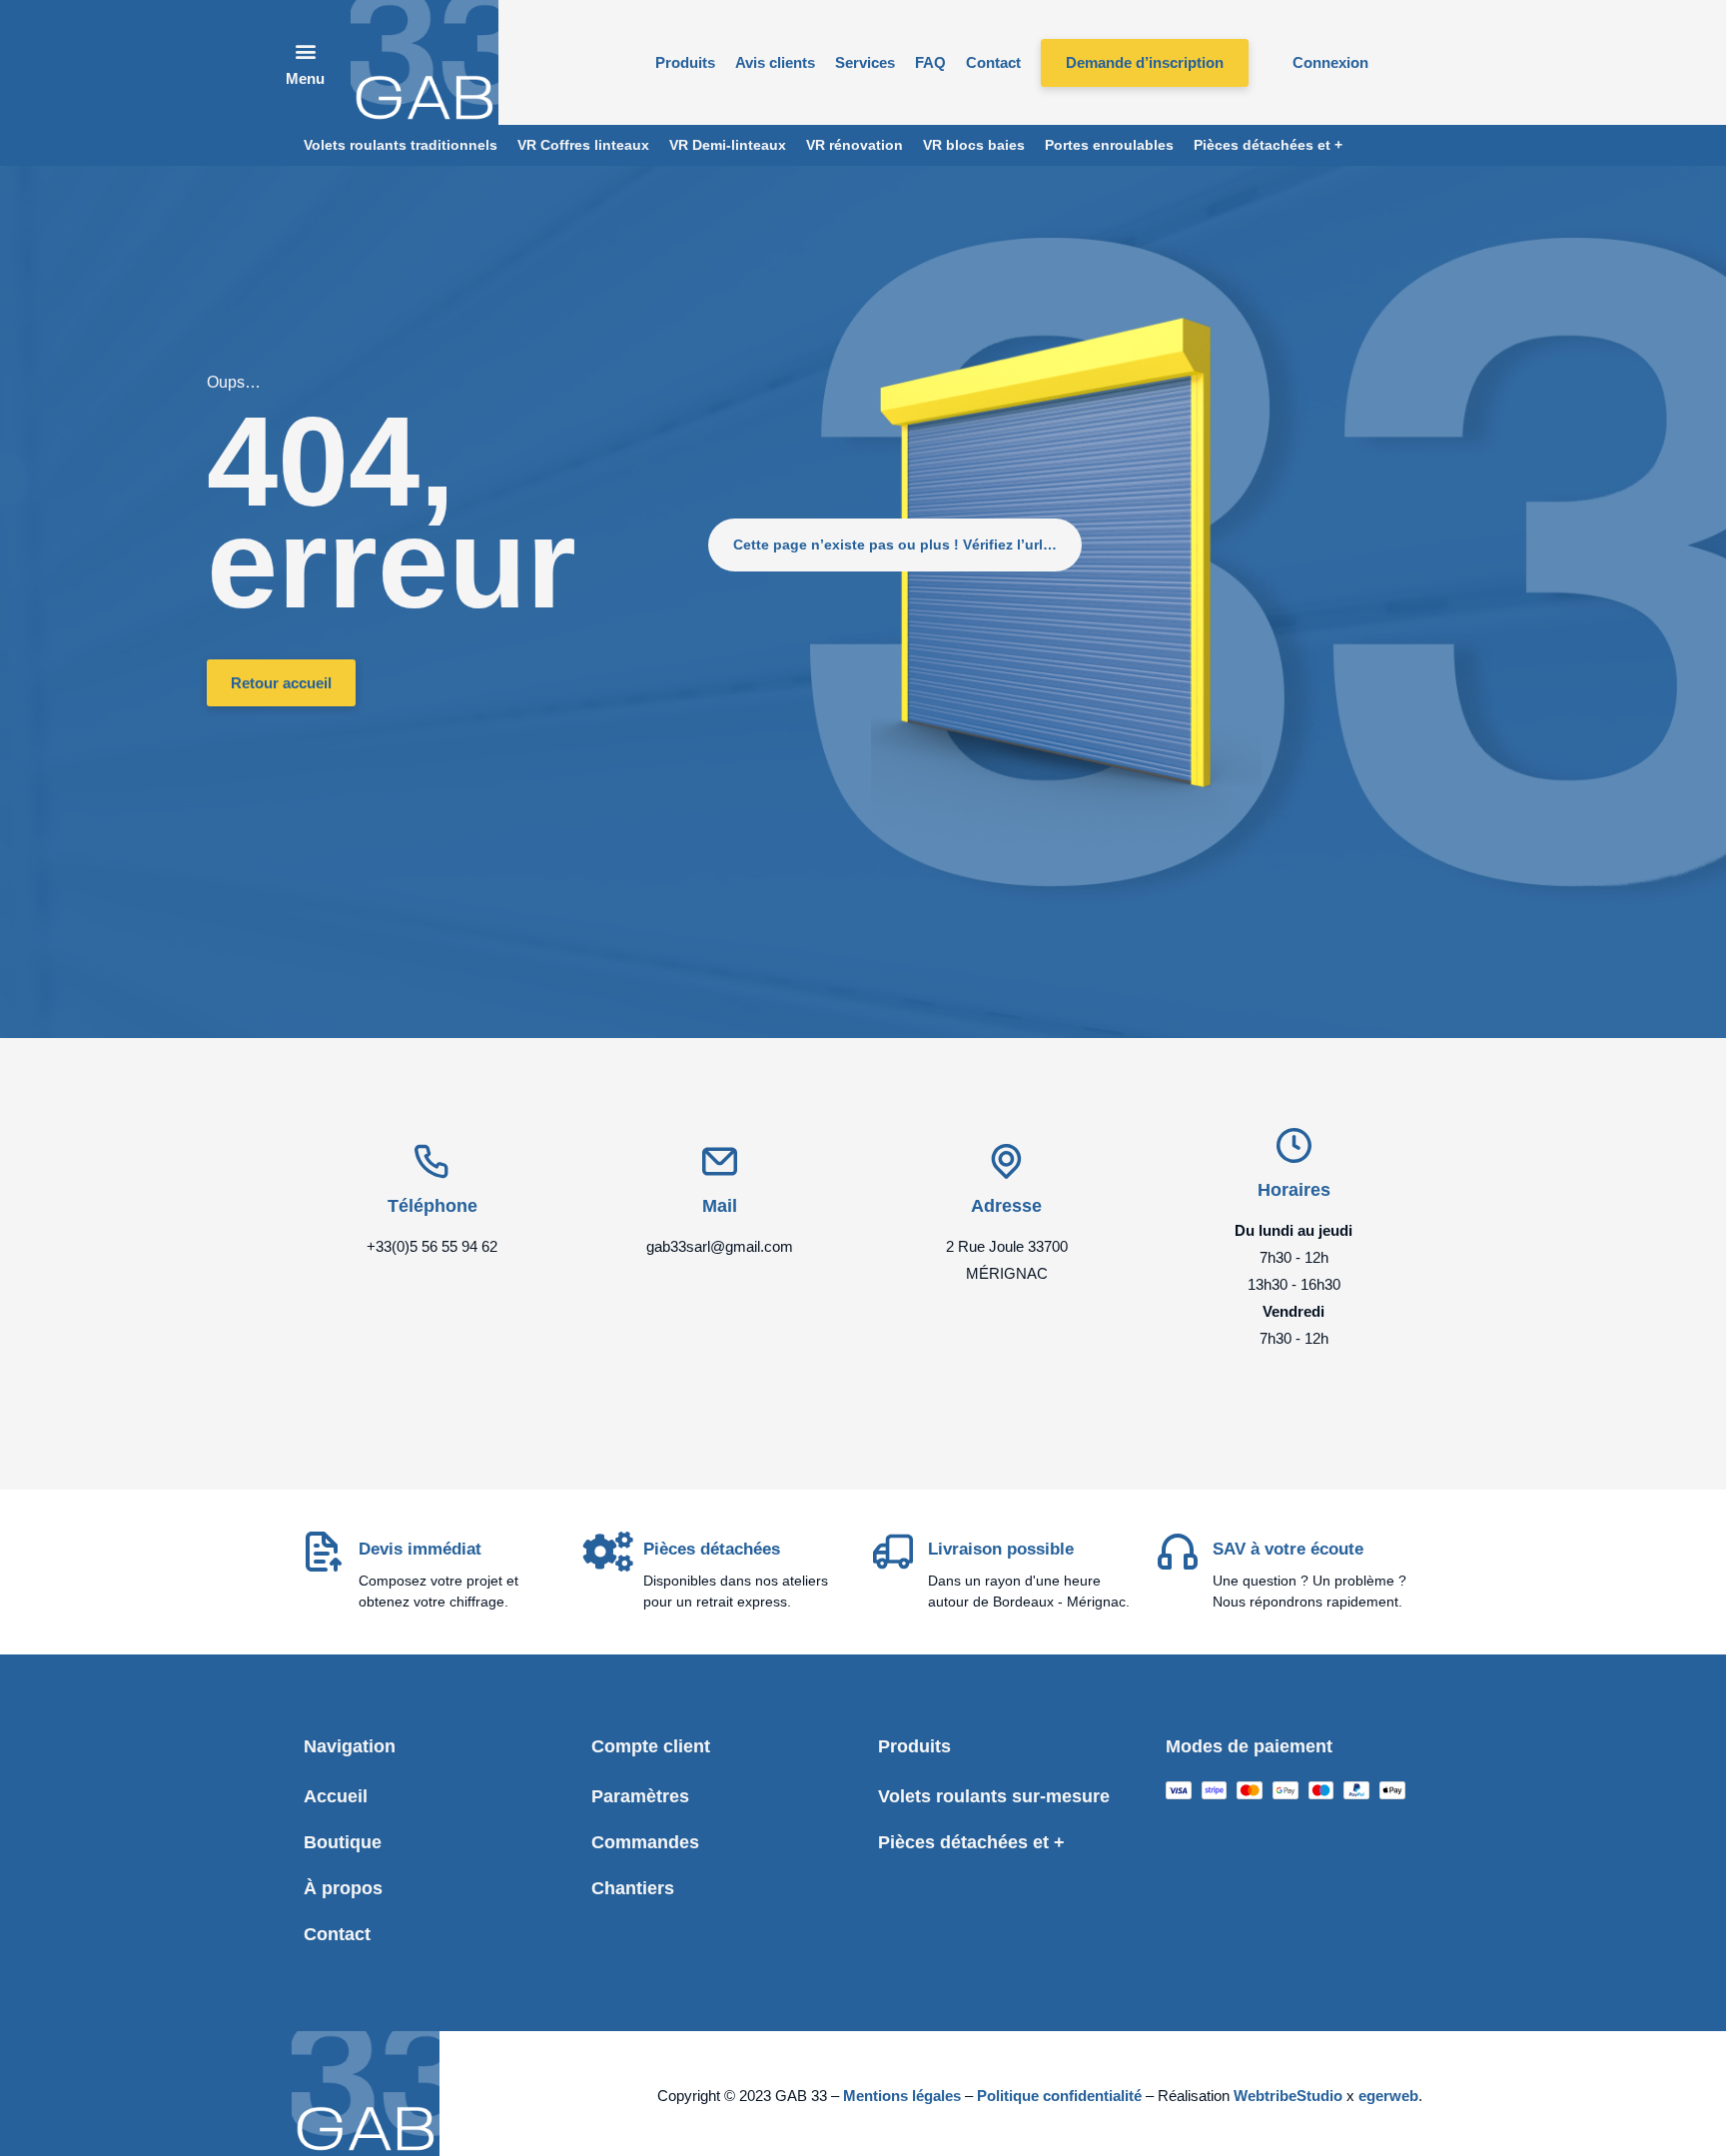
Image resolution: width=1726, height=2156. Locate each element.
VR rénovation (855, 145)
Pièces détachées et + (1268, 145)
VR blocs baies (974, 145)
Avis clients (775, 62)
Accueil (336, 1796)
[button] (306, 62)
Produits (685, 62)
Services (865, 62)
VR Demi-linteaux (728, 145)
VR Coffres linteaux (583, 145)
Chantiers (633, 1888)
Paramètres (640, 1796)
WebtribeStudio (1290, 2096)
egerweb (1388, 2096)
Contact (993, 62)
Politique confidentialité (1059, 2096)
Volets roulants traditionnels (401, 145)
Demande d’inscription (1145, 62)
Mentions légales (902, 2096)
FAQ (930, 62)
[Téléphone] (432, 1161)
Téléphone (432, 1206)
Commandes (645, 1842)
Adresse (1006, 1206)
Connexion (1330, 62)
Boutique (343, 1842)
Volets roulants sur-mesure (994, 1796)
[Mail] (720, 1161)
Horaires (1294, 1190)
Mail (720, 1206)
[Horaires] (1294, 1145)
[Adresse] (1006, 1161)
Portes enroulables (1109, 145)
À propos (343, 1888)
